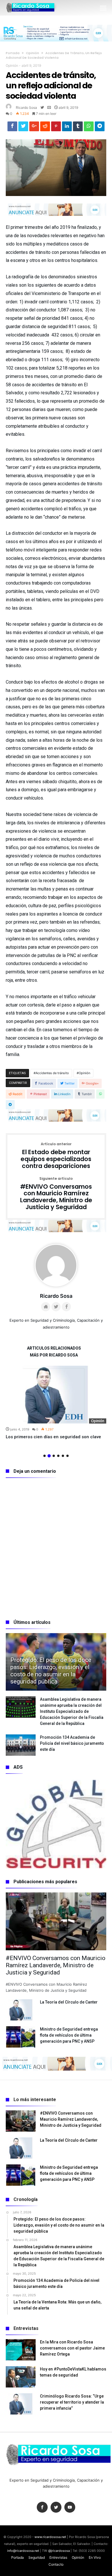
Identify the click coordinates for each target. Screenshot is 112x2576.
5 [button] (63, 1456)
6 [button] (67, 1456)
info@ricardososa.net (23, 2551)
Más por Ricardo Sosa (54, 1355)
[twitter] (23, 128)
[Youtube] (70, 2507)
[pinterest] (56, 128)
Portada (13, 53)
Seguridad (37, 2557)
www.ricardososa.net (50, 2537)
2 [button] (49, 1456)
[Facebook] (42, 2507)
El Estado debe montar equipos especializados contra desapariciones (56, 1156)
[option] (56, 1403)
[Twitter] (56, 2507)
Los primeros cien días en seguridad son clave (53, 1437)
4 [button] (58, 1456)
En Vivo (95, 2557)
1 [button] (45, 1456)
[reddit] (45, 128)
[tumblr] (78, 128)
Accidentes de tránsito (52, 1073)
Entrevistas (58, 2557)
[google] (34, 128)
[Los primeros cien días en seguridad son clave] (56, 1395)
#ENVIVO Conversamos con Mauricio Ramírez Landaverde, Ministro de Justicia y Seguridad (56, 1194)
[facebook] (12, 128)
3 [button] (54, 1456)
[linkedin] (67, 128)
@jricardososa (59, 2551)
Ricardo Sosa (26, 108)
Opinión (32, 53)
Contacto (56, 2564)
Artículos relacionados (54, 1348)
